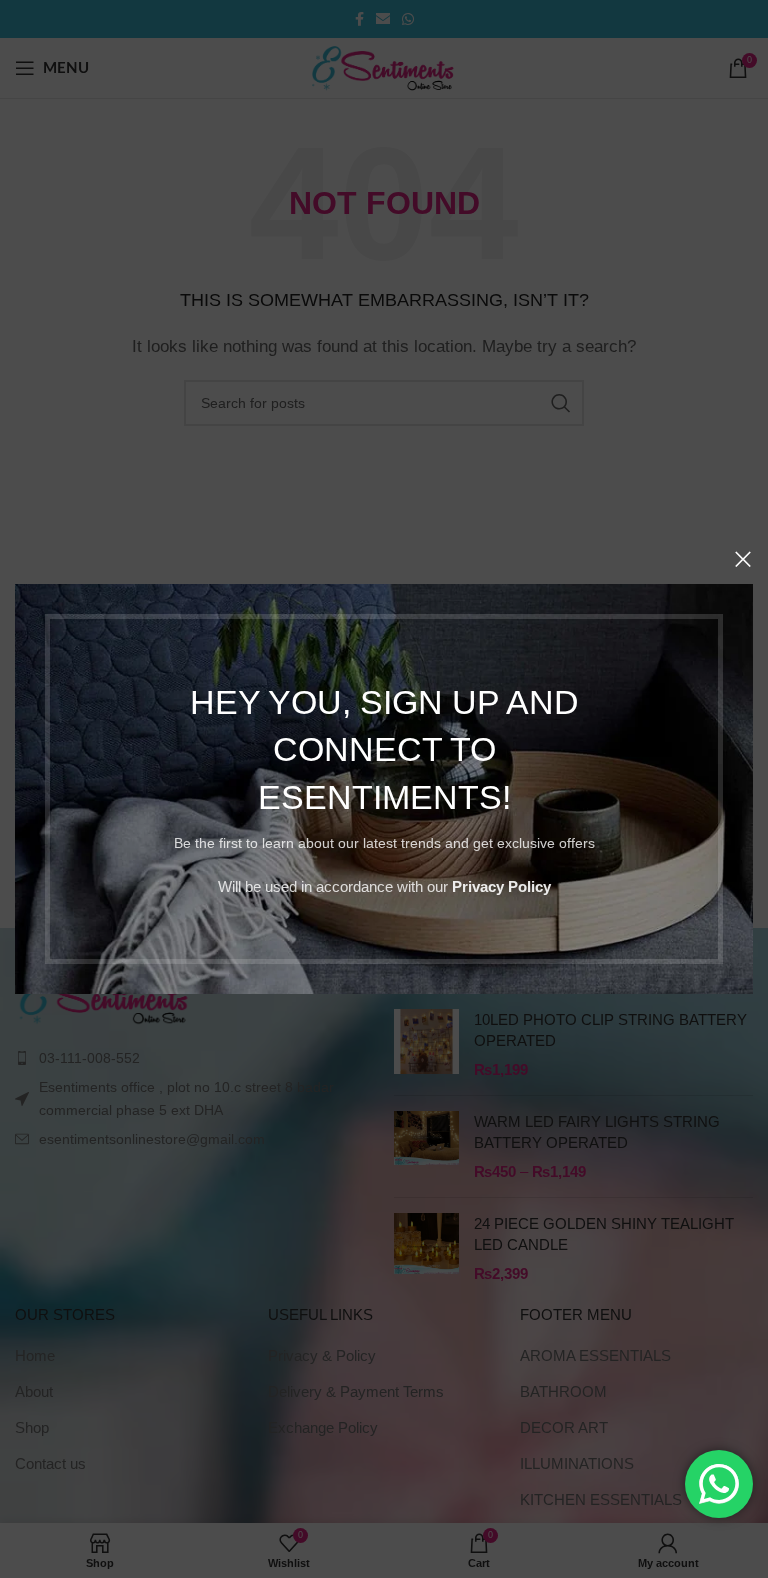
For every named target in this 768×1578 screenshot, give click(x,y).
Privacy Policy (501, 886)
